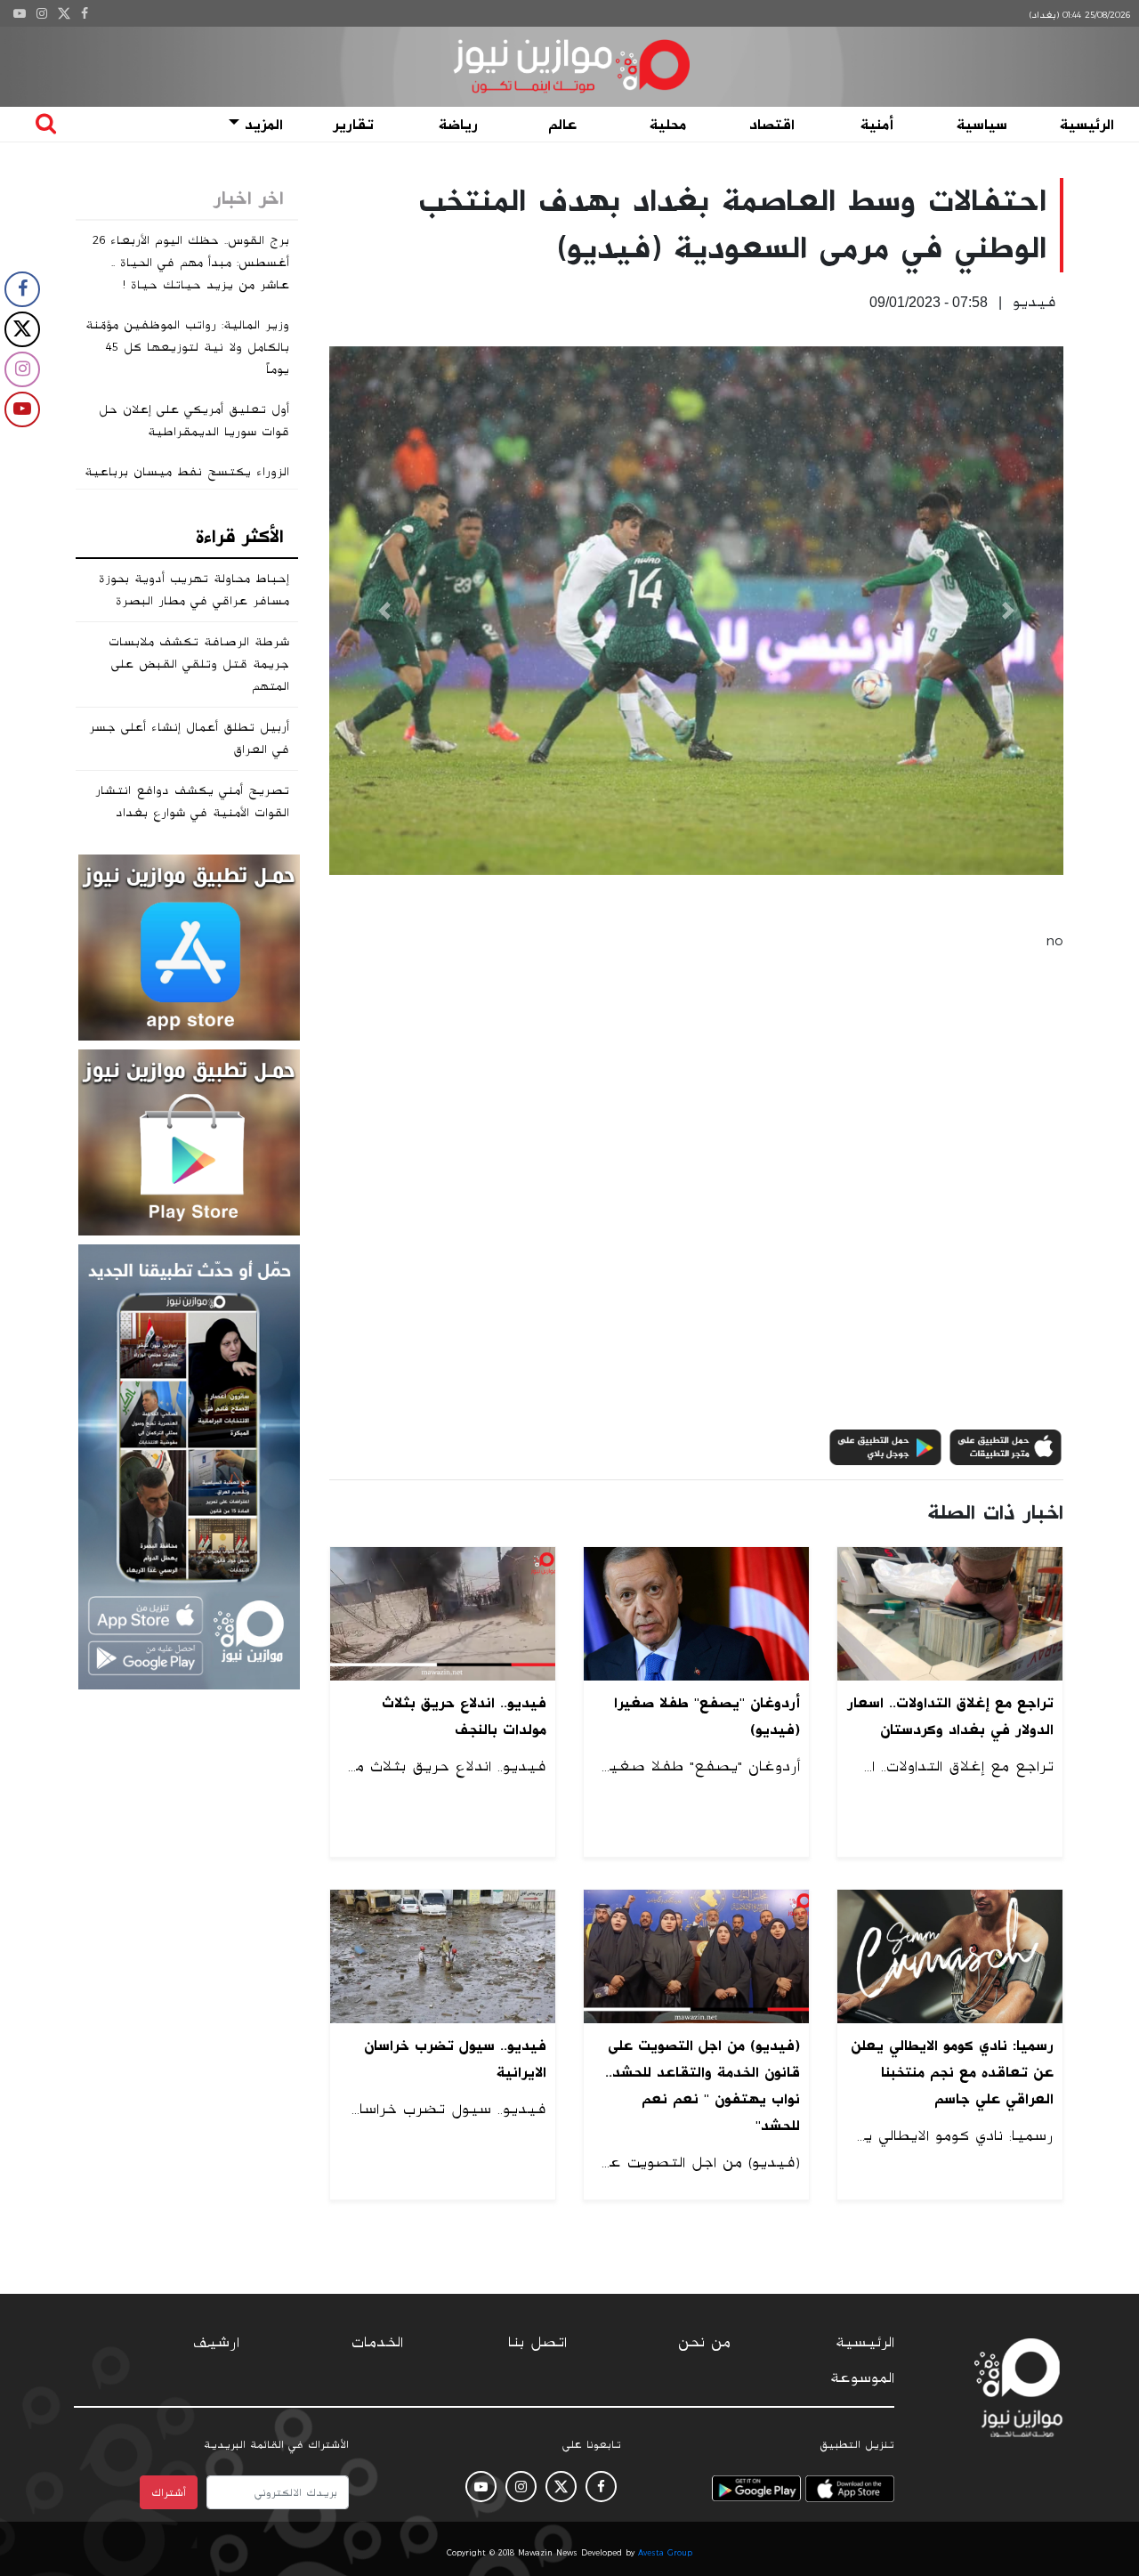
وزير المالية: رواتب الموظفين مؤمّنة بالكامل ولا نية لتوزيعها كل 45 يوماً (187, 347)
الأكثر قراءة (240, 537)
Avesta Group (665, 2553)
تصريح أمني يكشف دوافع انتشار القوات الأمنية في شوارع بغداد (192, 802)
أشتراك (169, 2492)
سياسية (982, 125)
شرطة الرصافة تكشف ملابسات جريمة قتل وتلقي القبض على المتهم (199, 664)
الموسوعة (862, 2378)
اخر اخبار (249, 198)
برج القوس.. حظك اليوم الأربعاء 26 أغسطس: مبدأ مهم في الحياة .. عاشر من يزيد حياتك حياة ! (191, 263)
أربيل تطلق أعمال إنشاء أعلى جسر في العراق (189, 738)
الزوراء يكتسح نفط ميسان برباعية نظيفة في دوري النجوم (187, 483)
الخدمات (377, 2343)
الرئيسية (1087, 125)
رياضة (458, 125)
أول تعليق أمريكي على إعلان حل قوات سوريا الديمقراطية (194, 421)
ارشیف (216, 2343)
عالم (562, 125)
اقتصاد (772, 125)
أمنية (877, 125)
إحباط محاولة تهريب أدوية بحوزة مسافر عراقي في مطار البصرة (194, 590)
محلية (668, 125)
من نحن (704, 2343)
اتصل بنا (537, 2343)
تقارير (353, 125)
